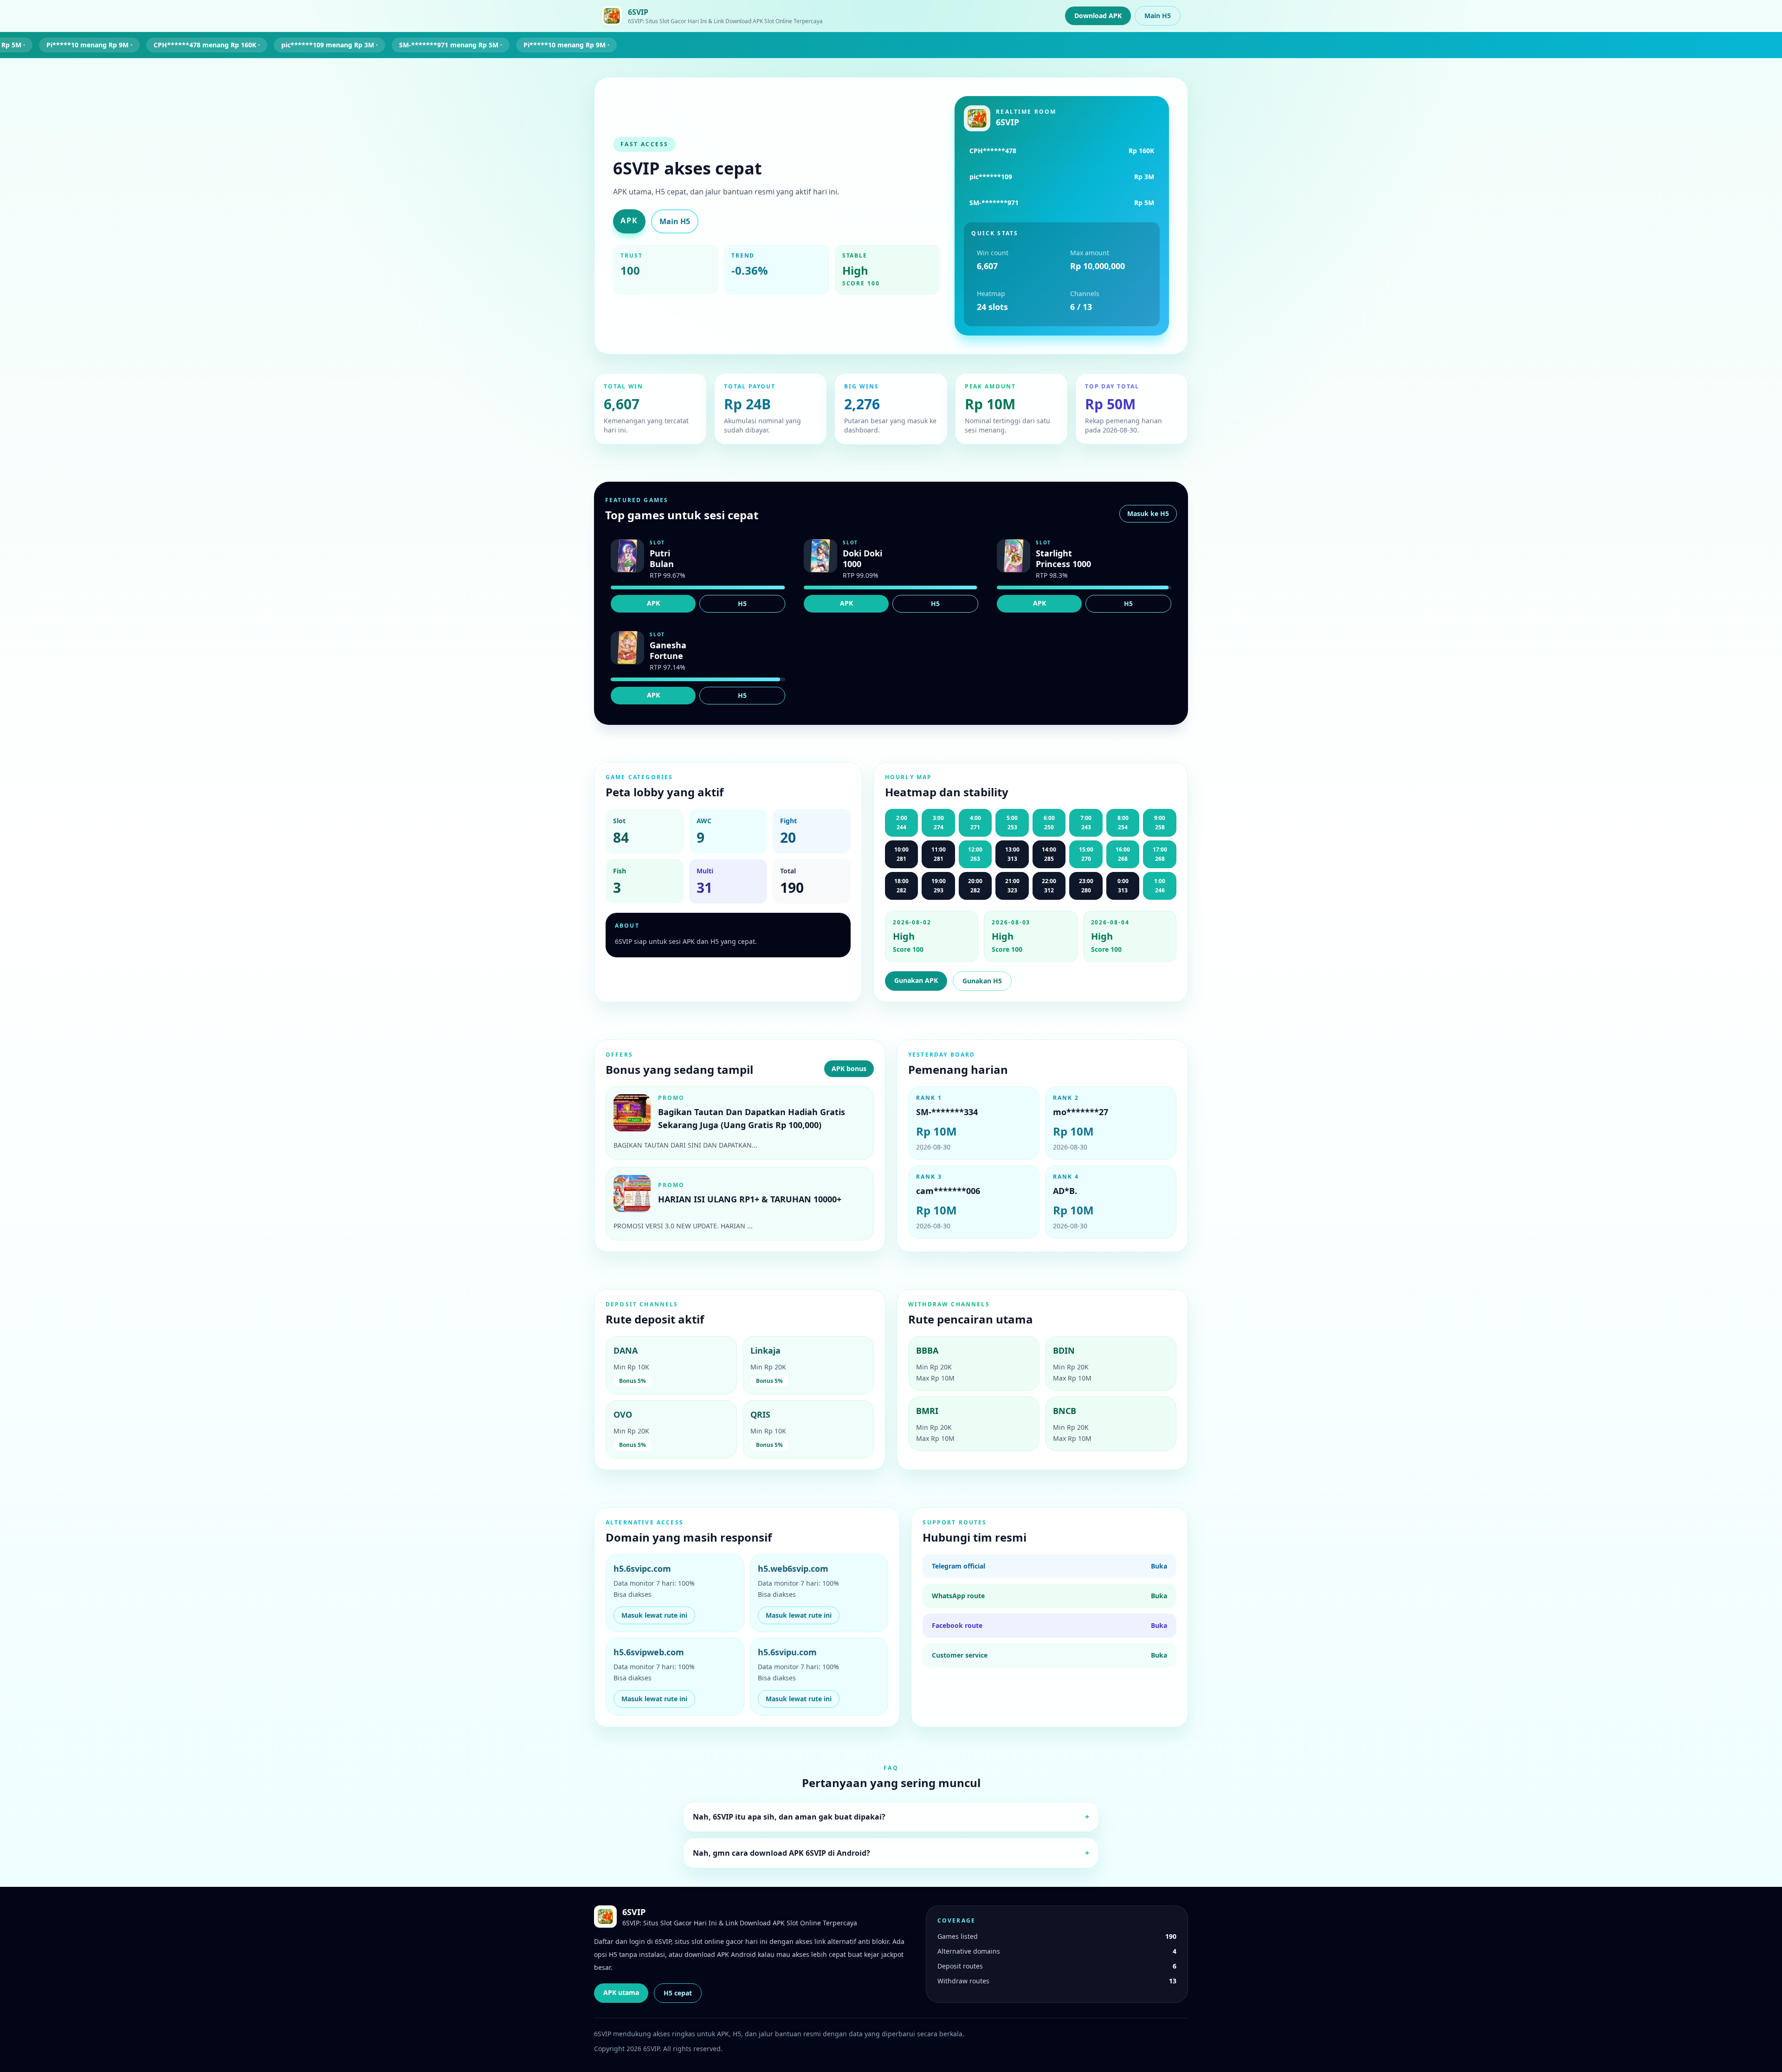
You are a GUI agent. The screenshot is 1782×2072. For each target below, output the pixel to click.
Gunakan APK (916, 980)
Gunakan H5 (982, 981)
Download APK (1098, 16)
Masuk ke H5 (1148, 513)
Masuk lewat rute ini (654, 1615)
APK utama (621, 1992)
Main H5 (1158, 16)
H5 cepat (678, 1993)
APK (629, 220)
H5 (742, 604)
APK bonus (849, 1068)
